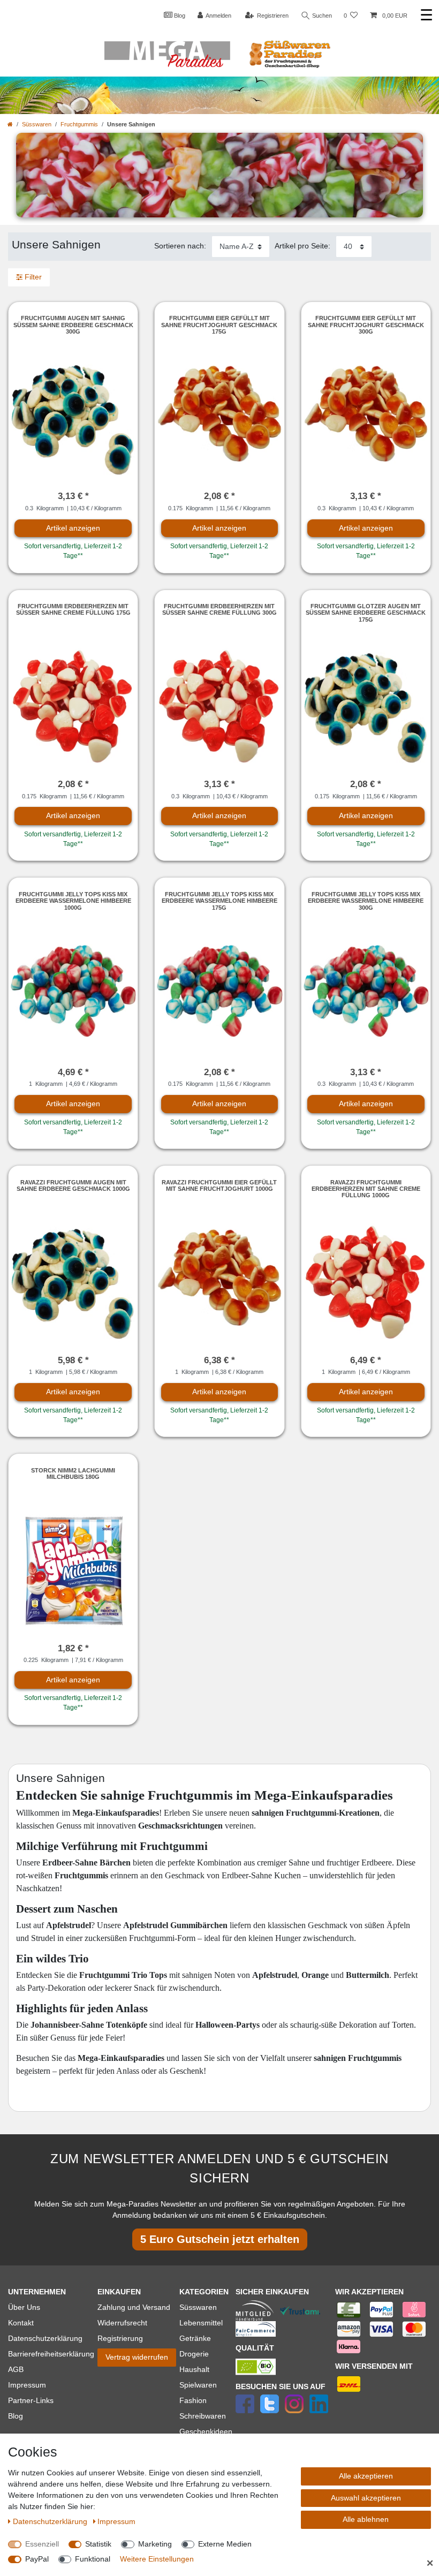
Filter (32, 277)
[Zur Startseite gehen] (10, 124)
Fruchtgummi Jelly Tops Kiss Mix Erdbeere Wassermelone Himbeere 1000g (73, 901)
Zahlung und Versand (134, 2307)
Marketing (155, 2544)
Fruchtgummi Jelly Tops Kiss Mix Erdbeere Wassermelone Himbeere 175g (219, 901)
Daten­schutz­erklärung (51, 2521)
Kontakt (21, 2323)
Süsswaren (37, 124)
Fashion (193, 2400)
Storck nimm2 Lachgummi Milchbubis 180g (73, 1474)
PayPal (37, 2559)
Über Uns (24, 2307)
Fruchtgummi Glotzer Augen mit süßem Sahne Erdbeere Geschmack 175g (366, 613)
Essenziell (42, 2544)
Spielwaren (198, 2385)
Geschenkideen (206, 2431)
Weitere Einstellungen (157, 2559)
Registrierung (120, 2338)
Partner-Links (31, 2400)
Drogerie (194, 2354)
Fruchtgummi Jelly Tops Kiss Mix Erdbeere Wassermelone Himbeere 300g (366, 901)
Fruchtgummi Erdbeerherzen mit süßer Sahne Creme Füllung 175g (73, 609)
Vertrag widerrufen (137, 2357)
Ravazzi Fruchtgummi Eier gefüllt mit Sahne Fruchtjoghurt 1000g (219, 1185)
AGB (16, 2369)
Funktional (93, 2559)
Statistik (98, 2544)
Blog (179, 16)
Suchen (321, 16)
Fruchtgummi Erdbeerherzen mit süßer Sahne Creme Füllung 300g (219, 609)
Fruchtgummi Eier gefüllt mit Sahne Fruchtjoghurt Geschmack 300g (366, 325)
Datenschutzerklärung (45, 2338)
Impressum (27, 2385)
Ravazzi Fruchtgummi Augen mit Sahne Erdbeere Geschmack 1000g (73, 1185)
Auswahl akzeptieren (366, 2498)
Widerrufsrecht (122, 2323)
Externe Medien (225, 2544)
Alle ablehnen (366, 2519)
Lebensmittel (201, 2323)
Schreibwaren (203, 2416)
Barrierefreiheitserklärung (51, 2354)
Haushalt (194, 2369)
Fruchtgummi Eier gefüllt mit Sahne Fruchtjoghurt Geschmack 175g (219, 325)
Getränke (195, 2338)
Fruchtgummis (79, 124)
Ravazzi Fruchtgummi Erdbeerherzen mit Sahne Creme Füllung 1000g (366, 1189)
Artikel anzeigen (73, 528)
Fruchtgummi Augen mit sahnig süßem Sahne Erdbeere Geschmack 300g (73, 325)
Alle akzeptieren (366, 2476)
